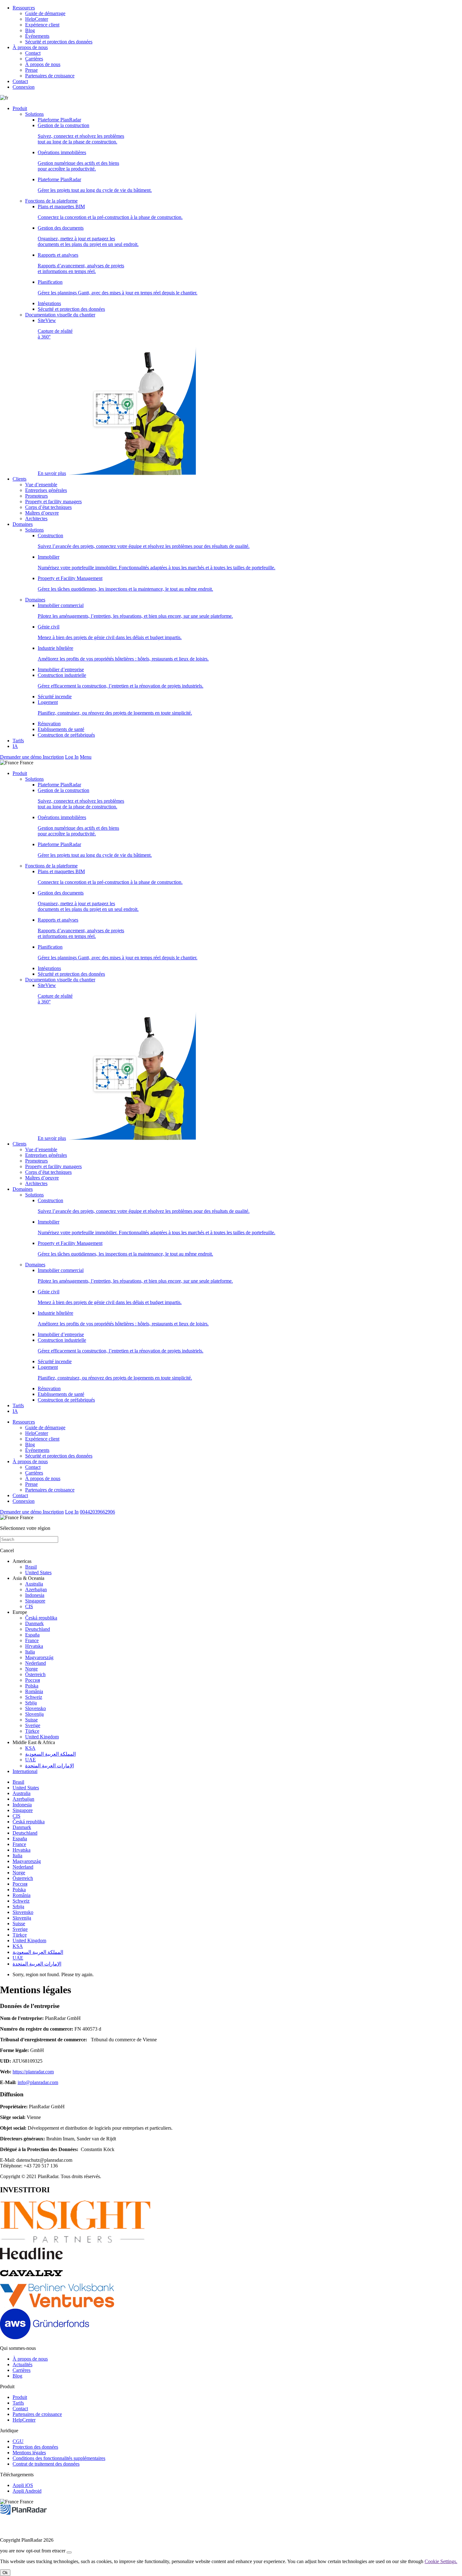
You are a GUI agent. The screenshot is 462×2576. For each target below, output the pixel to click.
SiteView (55, 397)
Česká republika (41, 1618)
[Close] (69, 2552)
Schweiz (34, 1697)
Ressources (24, 8)
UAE (30, 1760)
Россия (33, 1680)
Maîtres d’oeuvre (42, 513)
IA (15, 746)
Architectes (36, 519)
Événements (37, 36)
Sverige (33, 1725)
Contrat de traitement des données (46, 2464)
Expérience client (42, 25)
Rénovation (49, 724)
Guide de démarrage (45, 13)
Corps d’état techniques (48, 507)
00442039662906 (97, 1512)
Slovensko (36, 1708)
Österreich (35, 1674)
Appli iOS (23, 2485)
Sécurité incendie (55, 697)
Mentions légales (29, 2453)
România (34, 1691)
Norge (31, 1669)
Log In (72, 757)
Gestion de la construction (81, 134)
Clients (19, 479)
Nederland (36, 1663)
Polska (32, 1686)
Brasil (31, 1567)
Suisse (31, 1720)
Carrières (34, 59)
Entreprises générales (46, 490)
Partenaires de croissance (50, 76)
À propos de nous (30, 47)
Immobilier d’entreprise (61, 669)
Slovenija (34, 1714)
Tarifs (18, 741)
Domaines (23, 524)
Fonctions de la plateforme (51, 201)
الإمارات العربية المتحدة (49, 1766)
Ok (5, 2573)
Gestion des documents (88, 236)
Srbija (31, 1703)
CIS (29, 1606)
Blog (30, 30)
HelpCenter (37, 19)
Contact (33, 53)
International (25, 1771)
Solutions (34, 114)
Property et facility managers (53, 502)
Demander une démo (21, 757)
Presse (31, 70)
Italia (30, 1652)
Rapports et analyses (81, 263)
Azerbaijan (36, 1589)
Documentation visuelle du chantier (60, 315)
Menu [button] (86, 757)
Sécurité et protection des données (59, 42)
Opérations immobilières (78, 161)
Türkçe (32, 1731)
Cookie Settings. (441, 2561)
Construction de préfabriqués (66, 735)
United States (38, 1572)
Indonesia (35, 1595)
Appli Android (27, 2491)
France (32, 1640)
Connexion (24, 87)
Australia (34, 1584)
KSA (30, 1748)
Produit (20, 108)
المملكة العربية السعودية (50, 1754)
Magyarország (39, 1657)
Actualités (22, 2364)
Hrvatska (34, 1646)
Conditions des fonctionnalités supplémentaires (59, 2458)
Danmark (34, 1623)
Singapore (35, 1601)
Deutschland (38, 1629)
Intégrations (49, 303)
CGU (18, 2441)
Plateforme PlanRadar (59, 120)
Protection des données (35, 2447)
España (32, 1635)
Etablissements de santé (61, 729)
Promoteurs (36, 496)
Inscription (53, 757)
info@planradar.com (38, 2082)
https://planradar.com (33, 2072)
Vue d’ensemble (41, 485)
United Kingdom (42, 1737)
